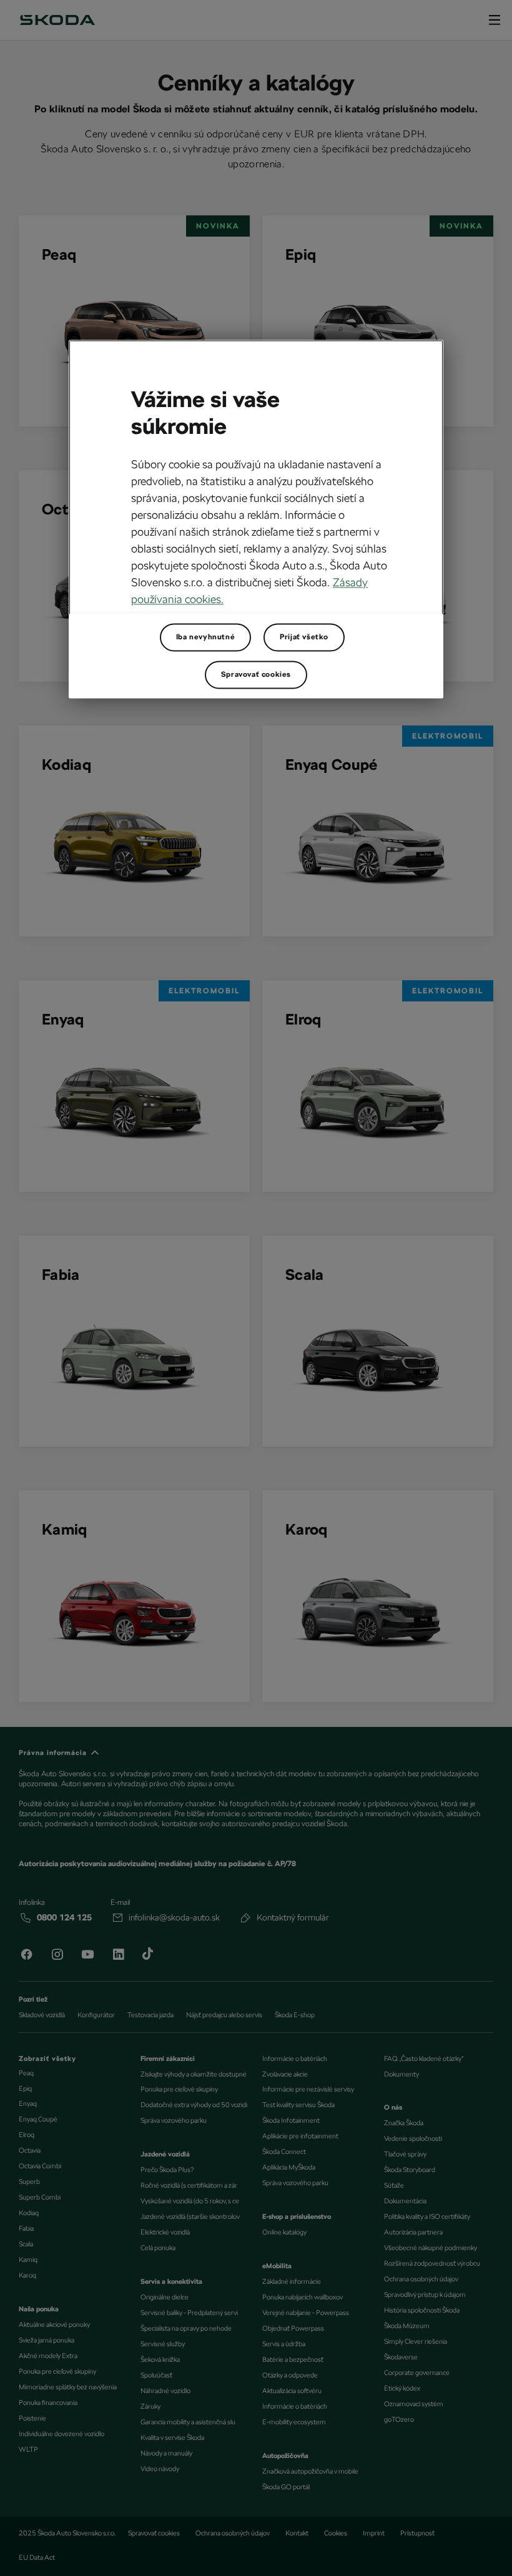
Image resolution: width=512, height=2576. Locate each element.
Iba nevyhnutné (205, 637)
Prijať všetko (304, 637)
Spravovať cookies (256, 674)
